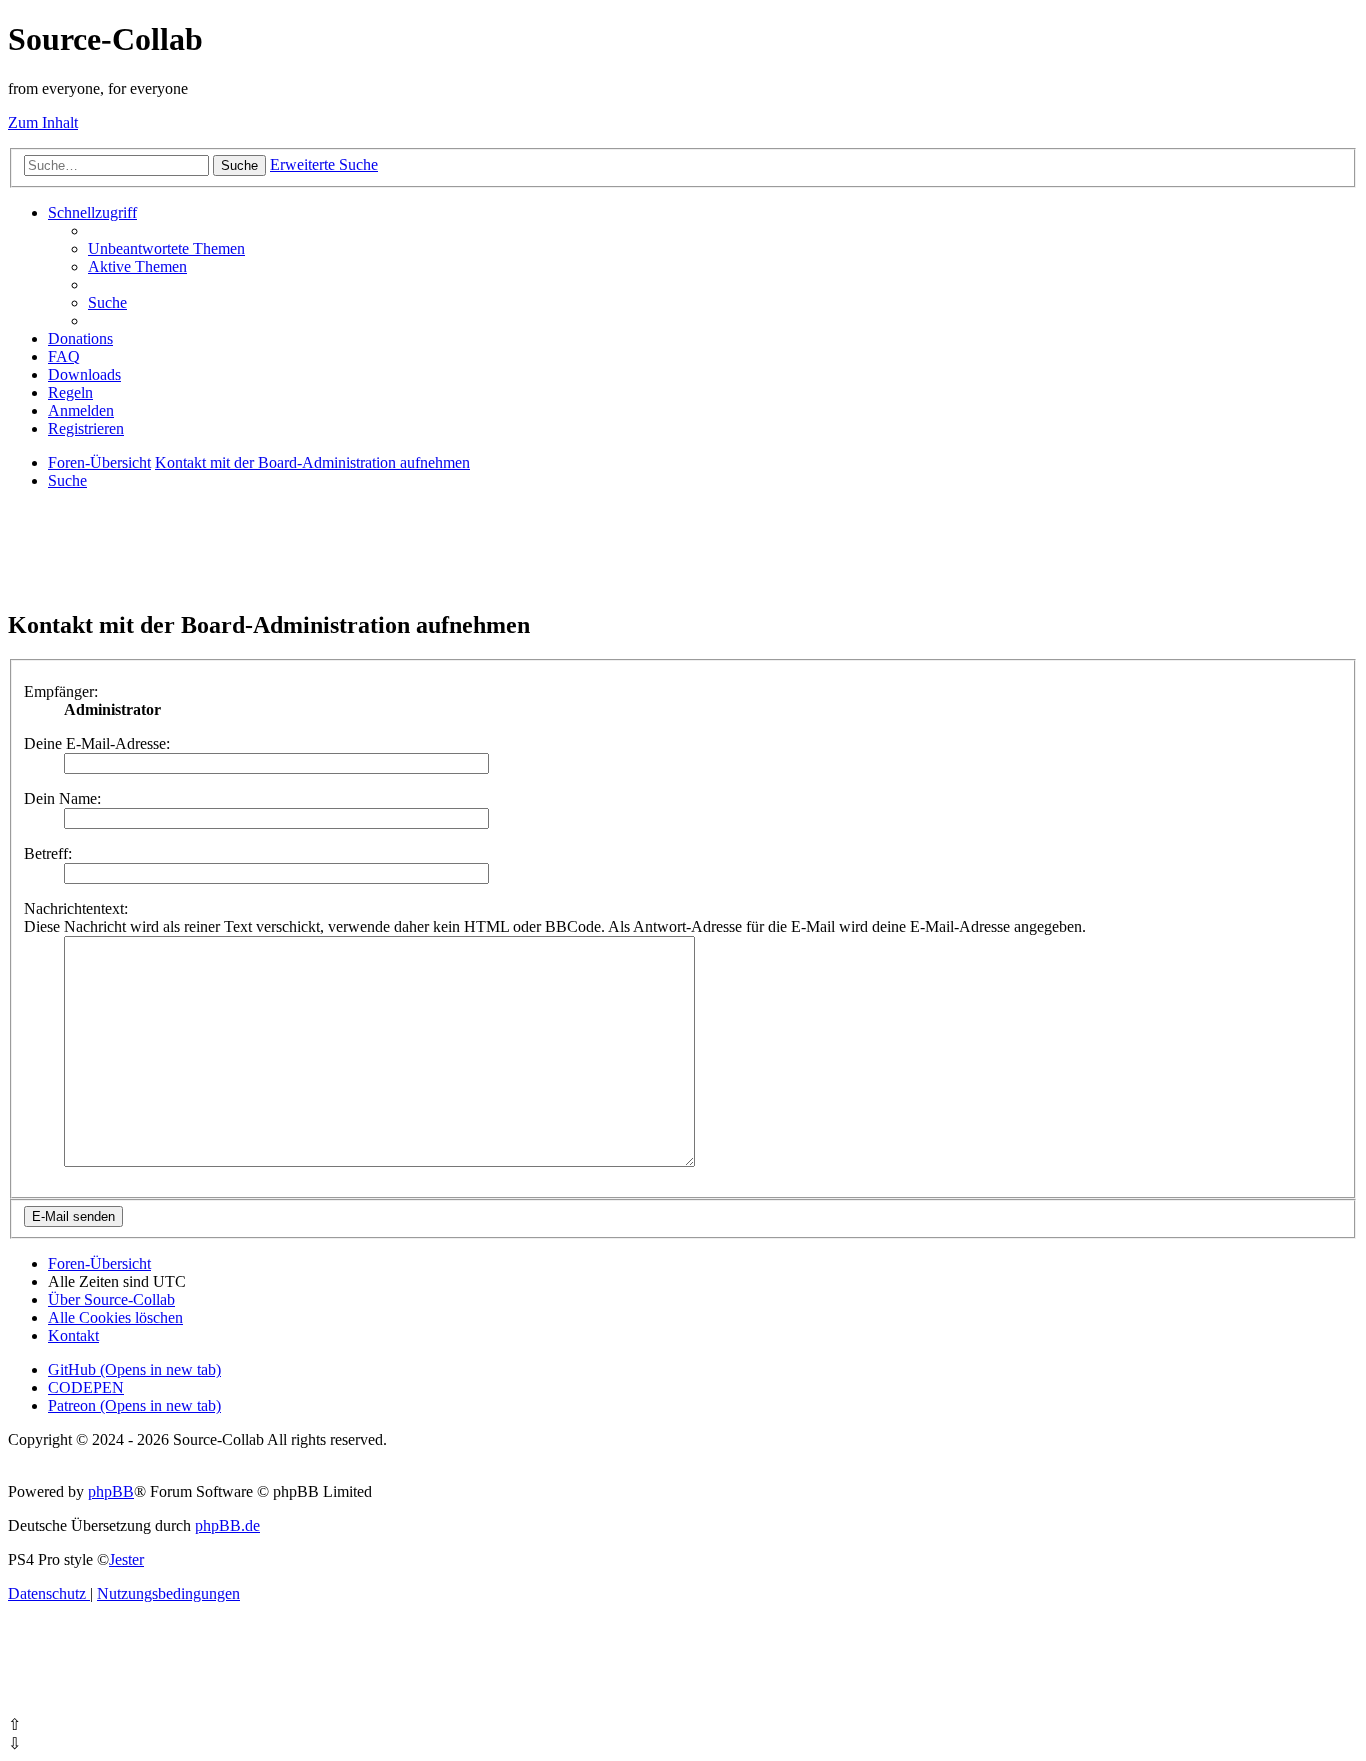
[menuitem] (166, 248)
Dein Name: (62, 798)
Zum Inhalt (43, 122)
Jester (126, 1559)
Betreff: (48, 853)
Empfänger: (61, 691)
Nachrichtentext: (76, 908)
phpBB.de (227, 1525)
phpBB (111, 1491)
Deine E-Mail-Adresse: (97, 743)
